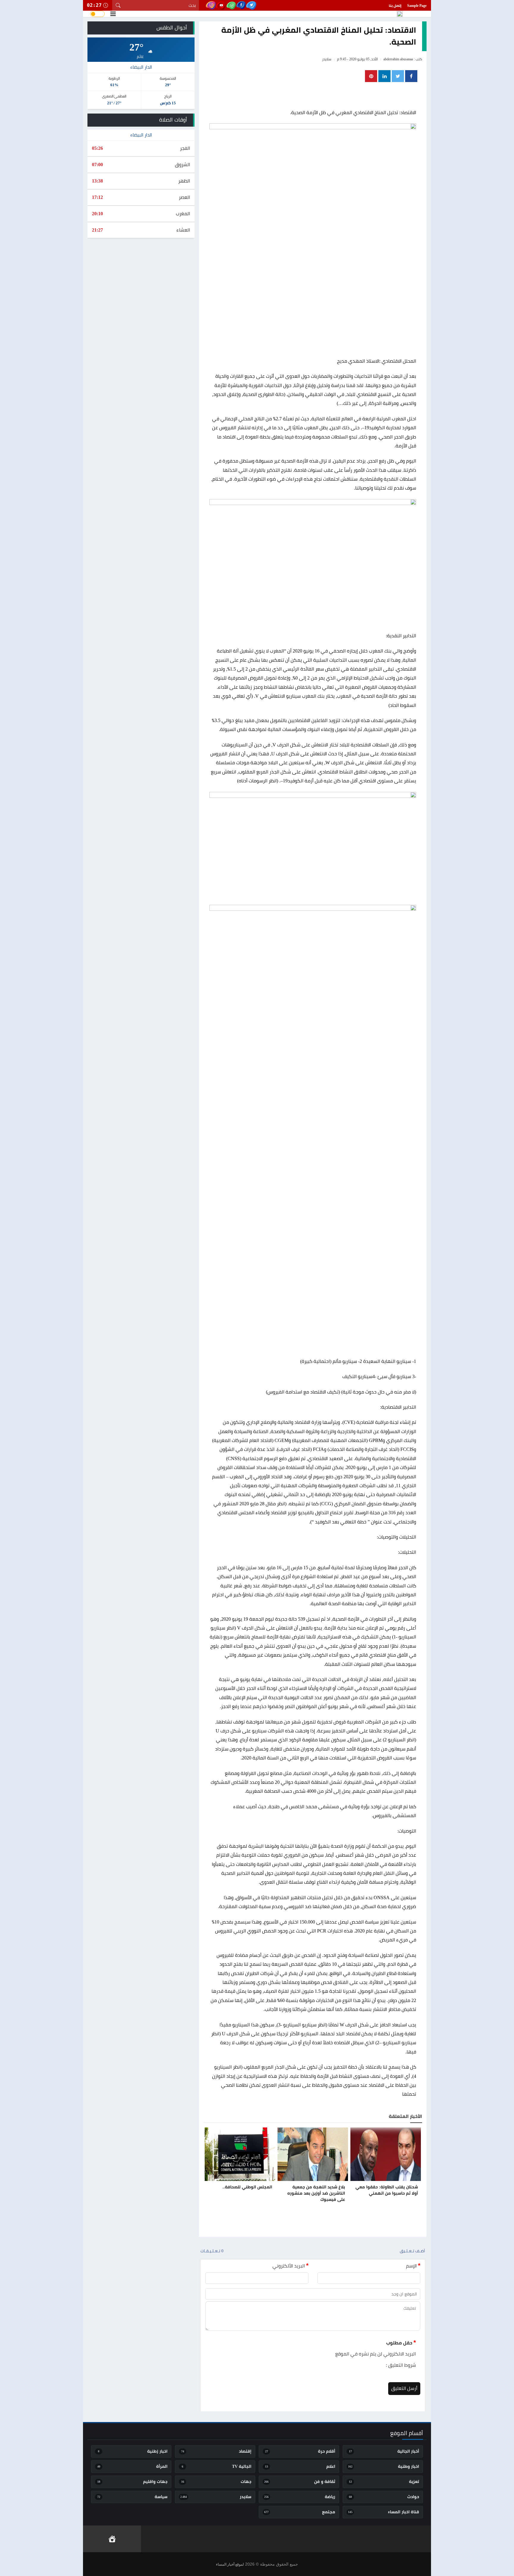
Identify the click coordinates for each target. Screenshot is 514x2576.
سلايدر (327, 59)
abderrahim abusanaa (398, 59)
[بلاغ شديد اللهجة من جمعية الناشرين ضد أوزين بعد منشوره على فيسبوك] (313, 2154)
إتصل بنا (395, 6)
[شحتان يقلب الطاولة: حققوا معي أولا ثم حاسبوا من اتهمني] (386, 2154)
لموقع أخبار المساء (230, 2564)
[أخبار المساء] (400, 14)
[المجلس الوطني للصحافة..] (240, 2154)
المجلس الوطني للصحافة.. (247, 2187)
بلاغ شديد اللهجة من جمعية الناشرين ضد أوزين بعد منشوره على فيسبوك (316, 2193)
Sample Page (417, 6)
